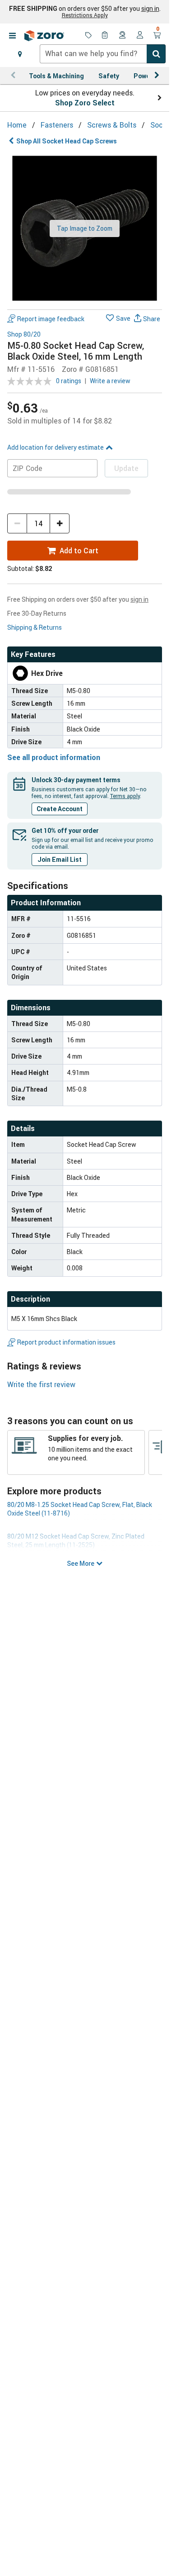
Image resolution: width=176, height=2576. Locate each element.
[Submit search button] (156, 54)
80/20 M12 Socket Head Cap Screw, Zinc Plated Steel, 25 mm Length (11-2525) (76, 1540)
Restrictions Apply (85, 15)
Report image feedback (51, 319)
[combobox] (103, 54)
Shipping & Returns (35, 627)
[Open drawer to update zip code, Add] (20, 54)
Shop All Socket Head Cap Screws (67, 141)
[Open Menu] (12, 36)
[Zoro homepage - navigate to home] (44, 36)
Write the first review (41, 1384)
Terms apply (125, 796)
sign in (150, 9)
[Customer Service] (123, 36)
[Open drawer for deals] (88, 36)
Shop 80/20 (24, 335)
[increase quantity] (60, 523)
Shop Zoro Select (85, 103)
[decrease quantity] (17, 523)
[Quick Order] (106, 36)
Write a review (110, 381)
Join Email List (60, 859)
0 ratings (69, 381)
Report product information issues (66, 1342)
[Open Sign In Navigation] (140, 36)
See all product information (54, 757)
